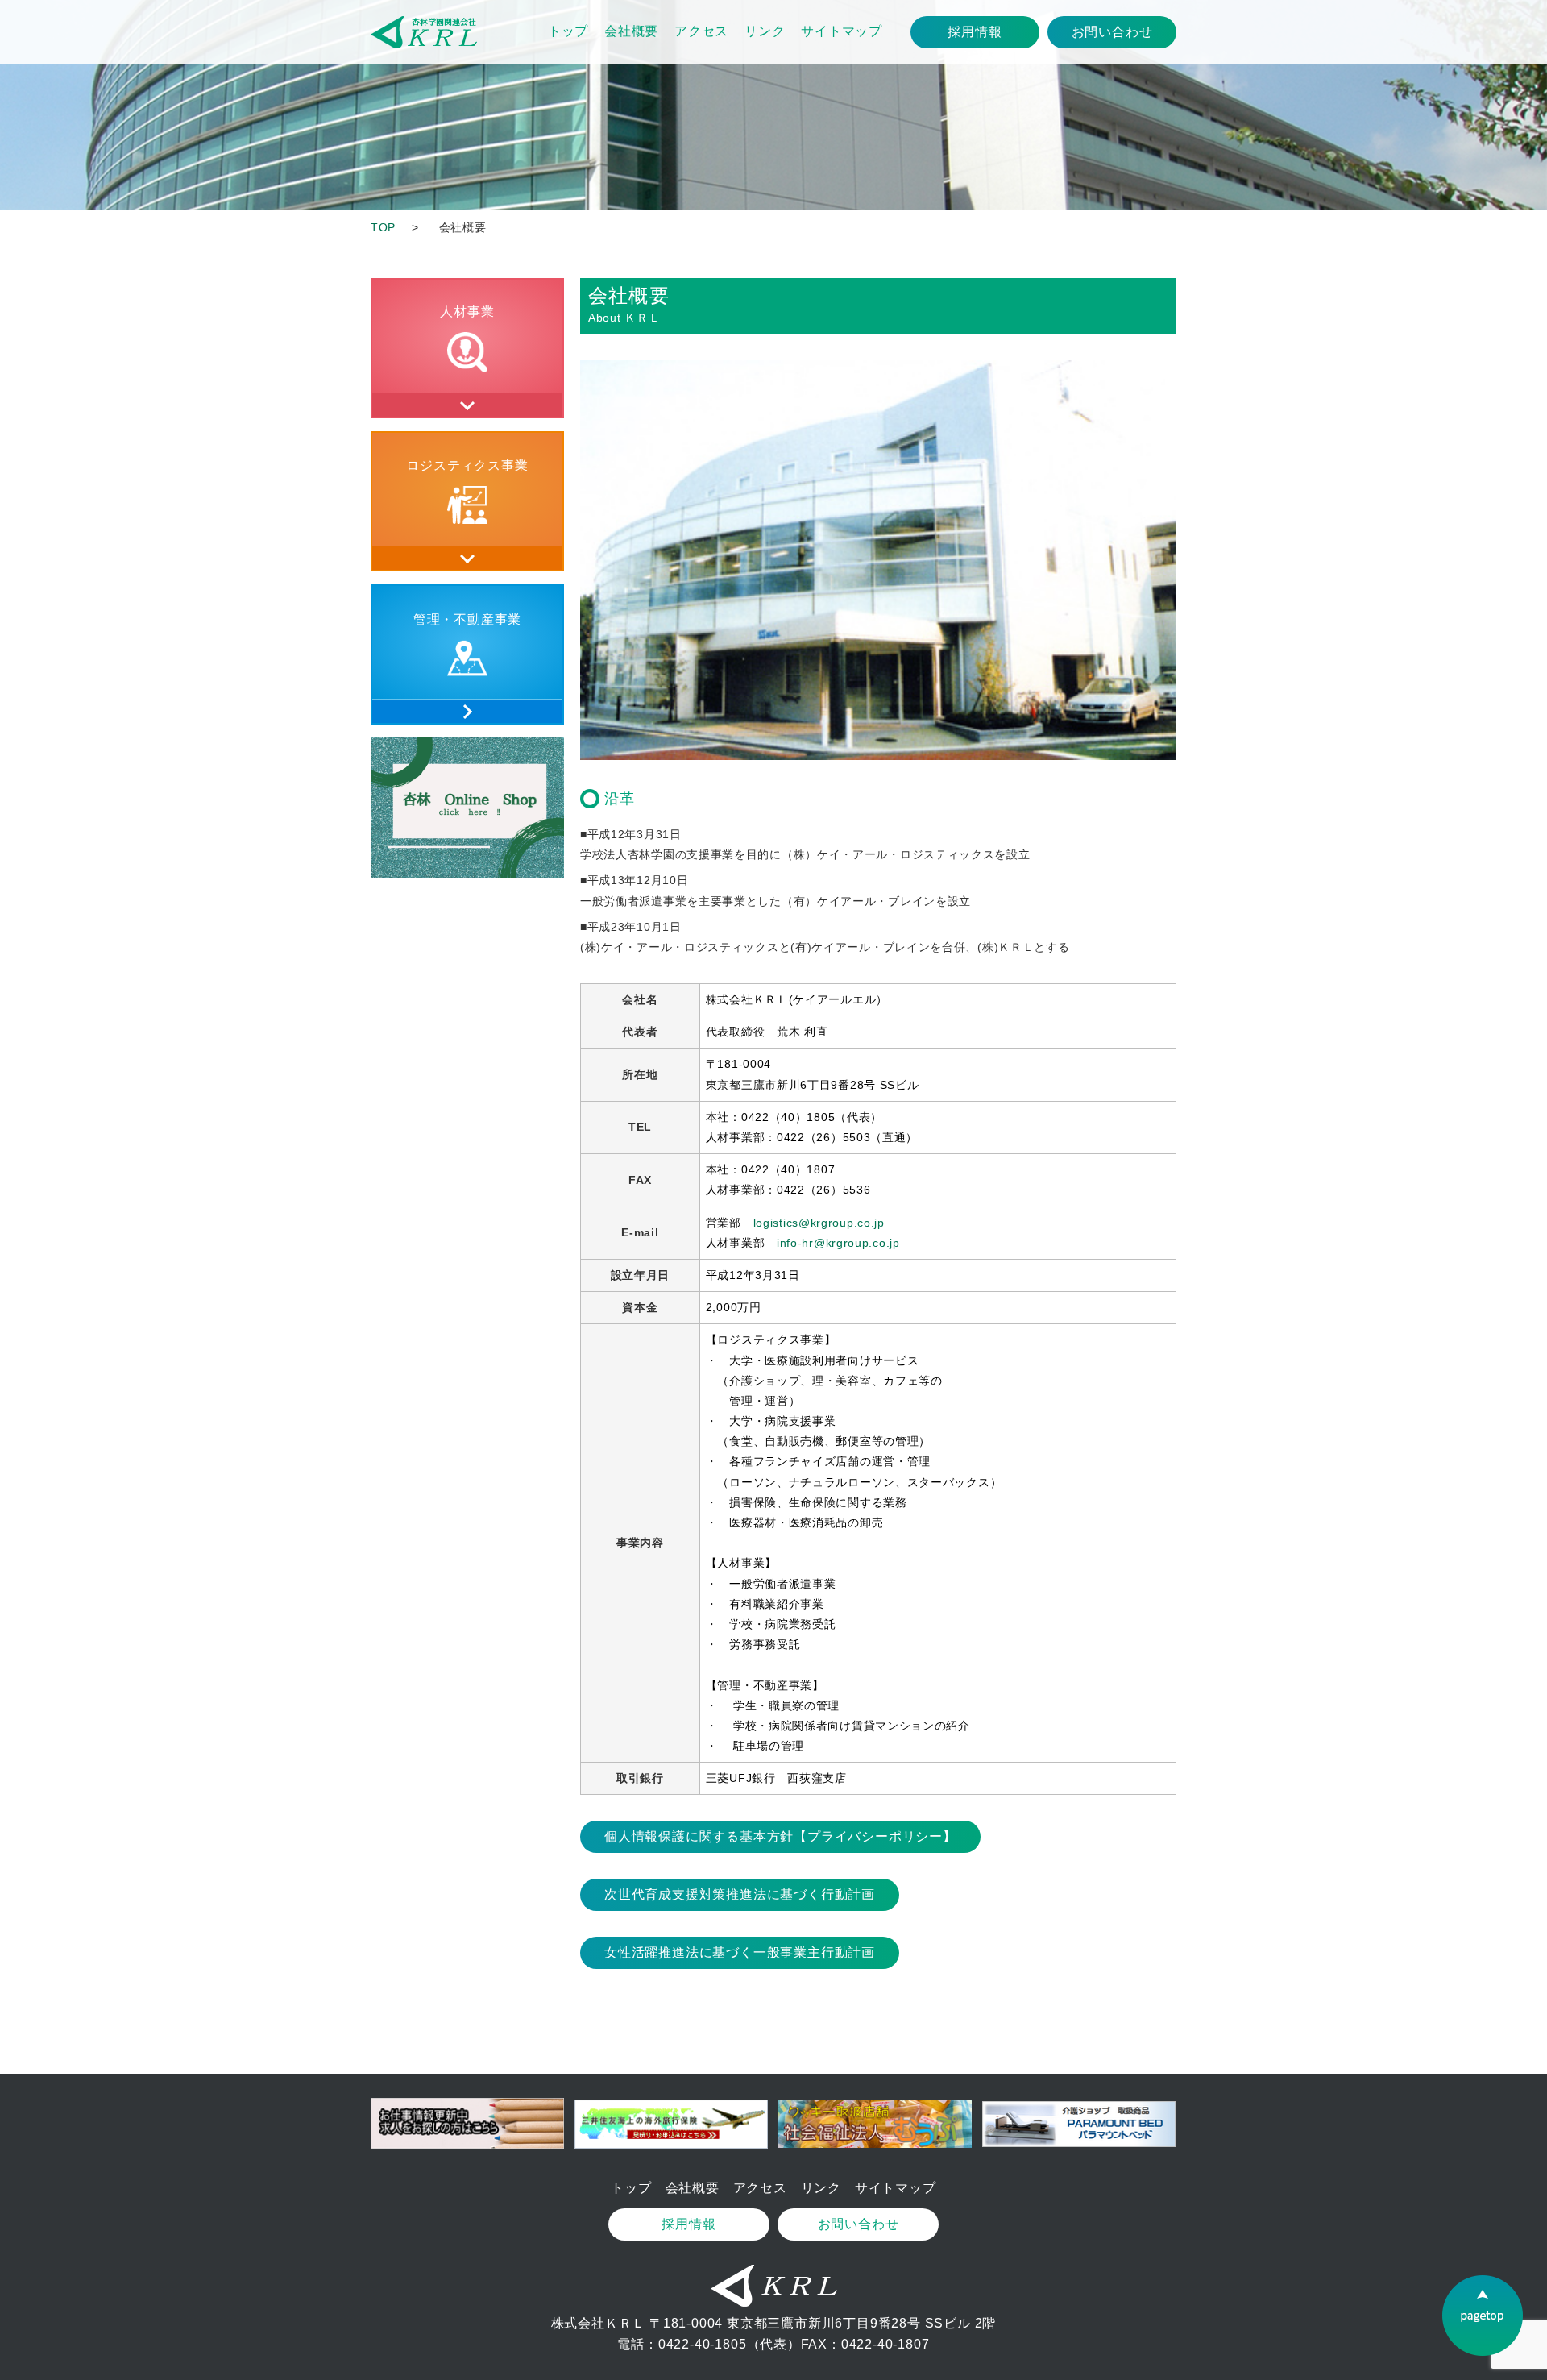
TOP (383, 227)
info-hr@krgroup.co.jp (838, 1243)
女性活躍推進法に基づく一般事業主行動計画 (740, 1952)
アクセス (701, 31)
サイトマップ (842, 31)
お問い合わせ (1112, 32)
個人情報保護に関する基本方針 (780, 1836)
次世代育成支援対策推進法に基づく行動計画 (740, 1894)
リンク (765, 31)
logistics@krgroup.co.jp (819, 1223)
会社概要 (631, 31)
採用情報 (975, 32)
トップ (568, 31)
